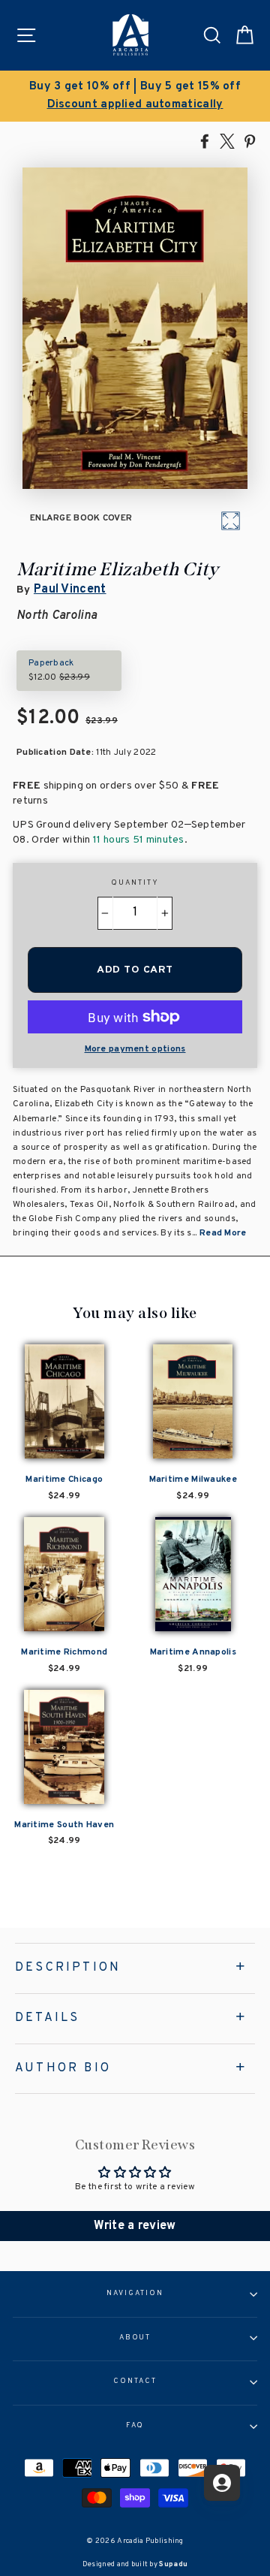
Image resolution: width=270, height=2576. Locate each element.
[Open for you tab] (222, 2483)
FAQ (135, 2426)
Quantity (135, 883)
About (135, 2338)
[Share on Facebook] (205, 140)
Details (47, 2018)
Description (68, 1968)
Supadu (173, 2564)
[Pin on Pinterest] (250, 140)
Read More (223, 1233)
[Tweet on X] (227, 140)
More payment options (135, 1049)
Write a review (135, 2226)
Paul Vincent (70, 590)
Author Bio (63, 2068)
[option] (135, 96)
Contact (135, 2381)
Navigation (135, 2294)
